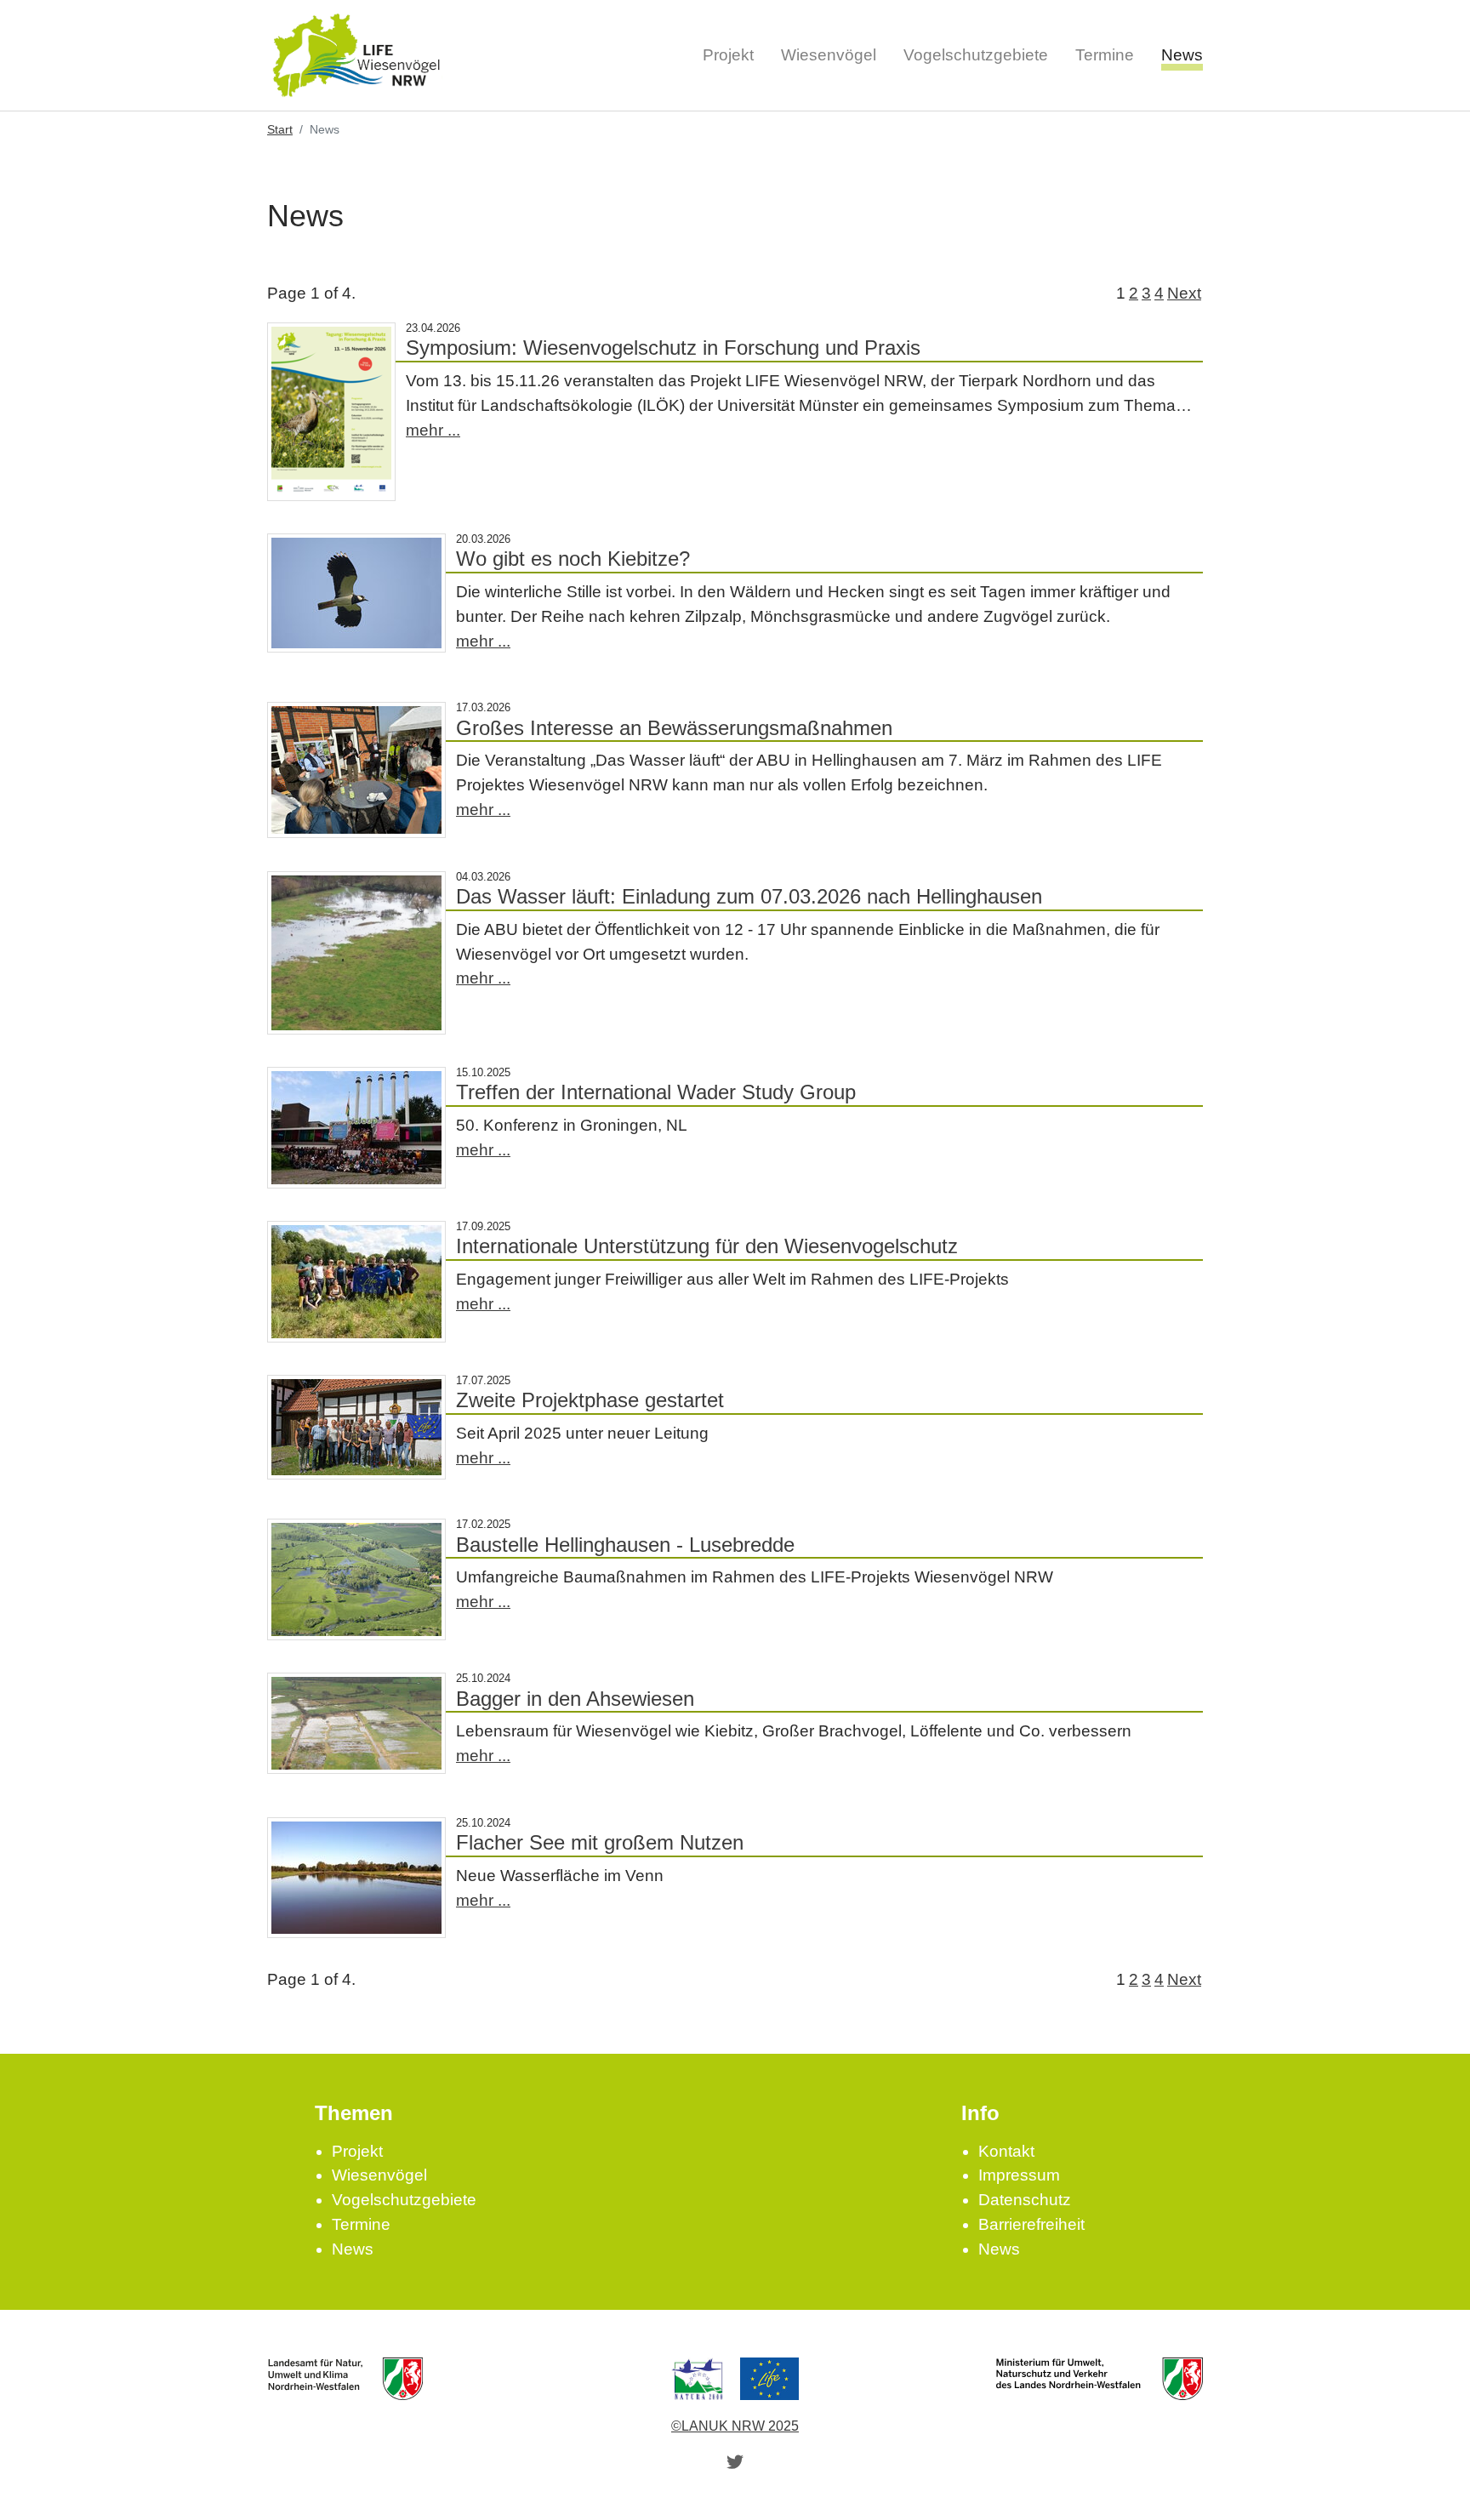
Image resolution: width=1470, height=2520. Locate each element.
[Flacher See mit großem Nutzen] (356, 1878)
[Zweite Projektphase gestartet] (356, 1427)
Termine (361, 2224)
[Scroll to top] (1428, 2478)
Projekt (357, 2151)
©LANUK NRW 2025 (735, 2426)
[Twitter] (735, 2461)
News (353, 2249)
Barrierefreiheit (1031, 2224)
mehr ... (433, 430)
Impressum (1019, 2175)
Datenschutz (1025, 2200)
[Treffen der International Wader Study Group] (356, 1128)
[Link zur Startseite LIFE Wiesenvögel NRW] (356, 55)
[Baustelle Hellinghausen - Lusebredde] (356, 1579)
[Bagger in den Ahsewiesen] (356, 1723)
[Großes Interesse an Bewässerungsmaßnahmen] (356, 770)
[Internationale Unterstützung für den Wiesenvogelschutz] (356, 1282)
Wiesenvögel (379, 2175)
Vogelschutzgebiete (404, 2200)
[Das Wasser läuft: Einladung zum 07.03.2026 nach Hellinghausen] (356, 953)
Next (1184, 293)
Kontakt (1006, 2151)
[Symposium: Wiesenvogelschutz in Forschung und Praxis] (331, 412)
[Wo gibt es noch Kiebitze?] (356, 593)
